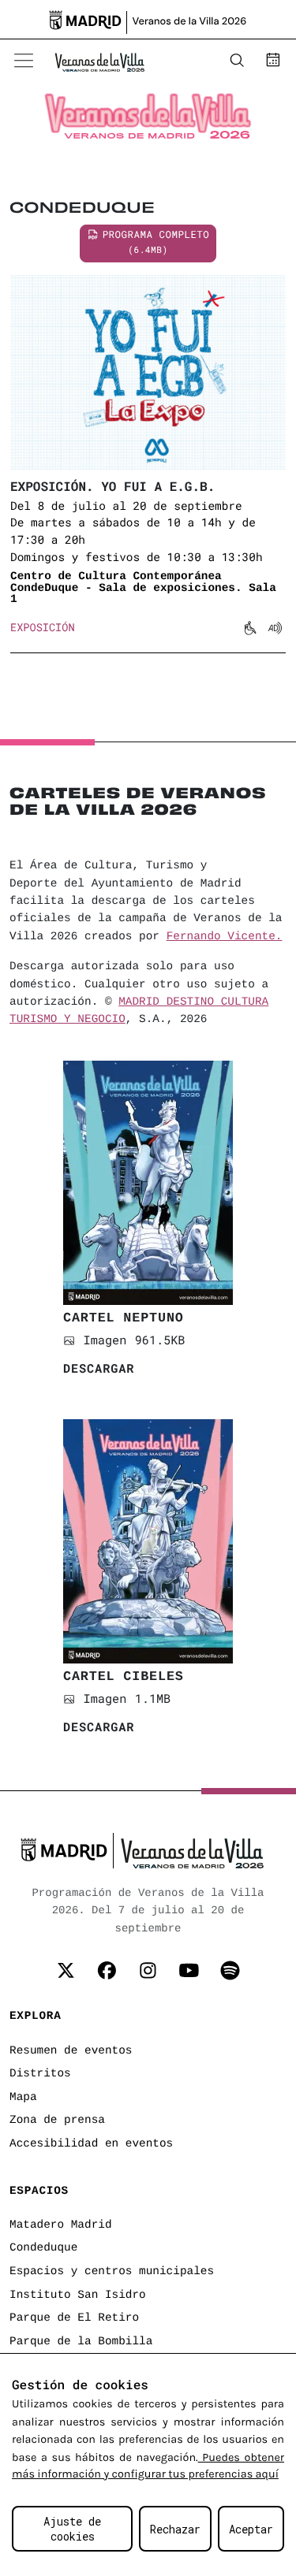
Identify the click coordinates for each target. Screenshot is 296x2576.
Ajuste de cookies (72, 2529)
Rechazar (175, 2529)
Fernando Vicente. (225, 937)
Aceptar (251, 2529)
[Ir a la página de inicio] (99, 61)
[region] (148, 2464)
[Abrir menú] (24, 61)
